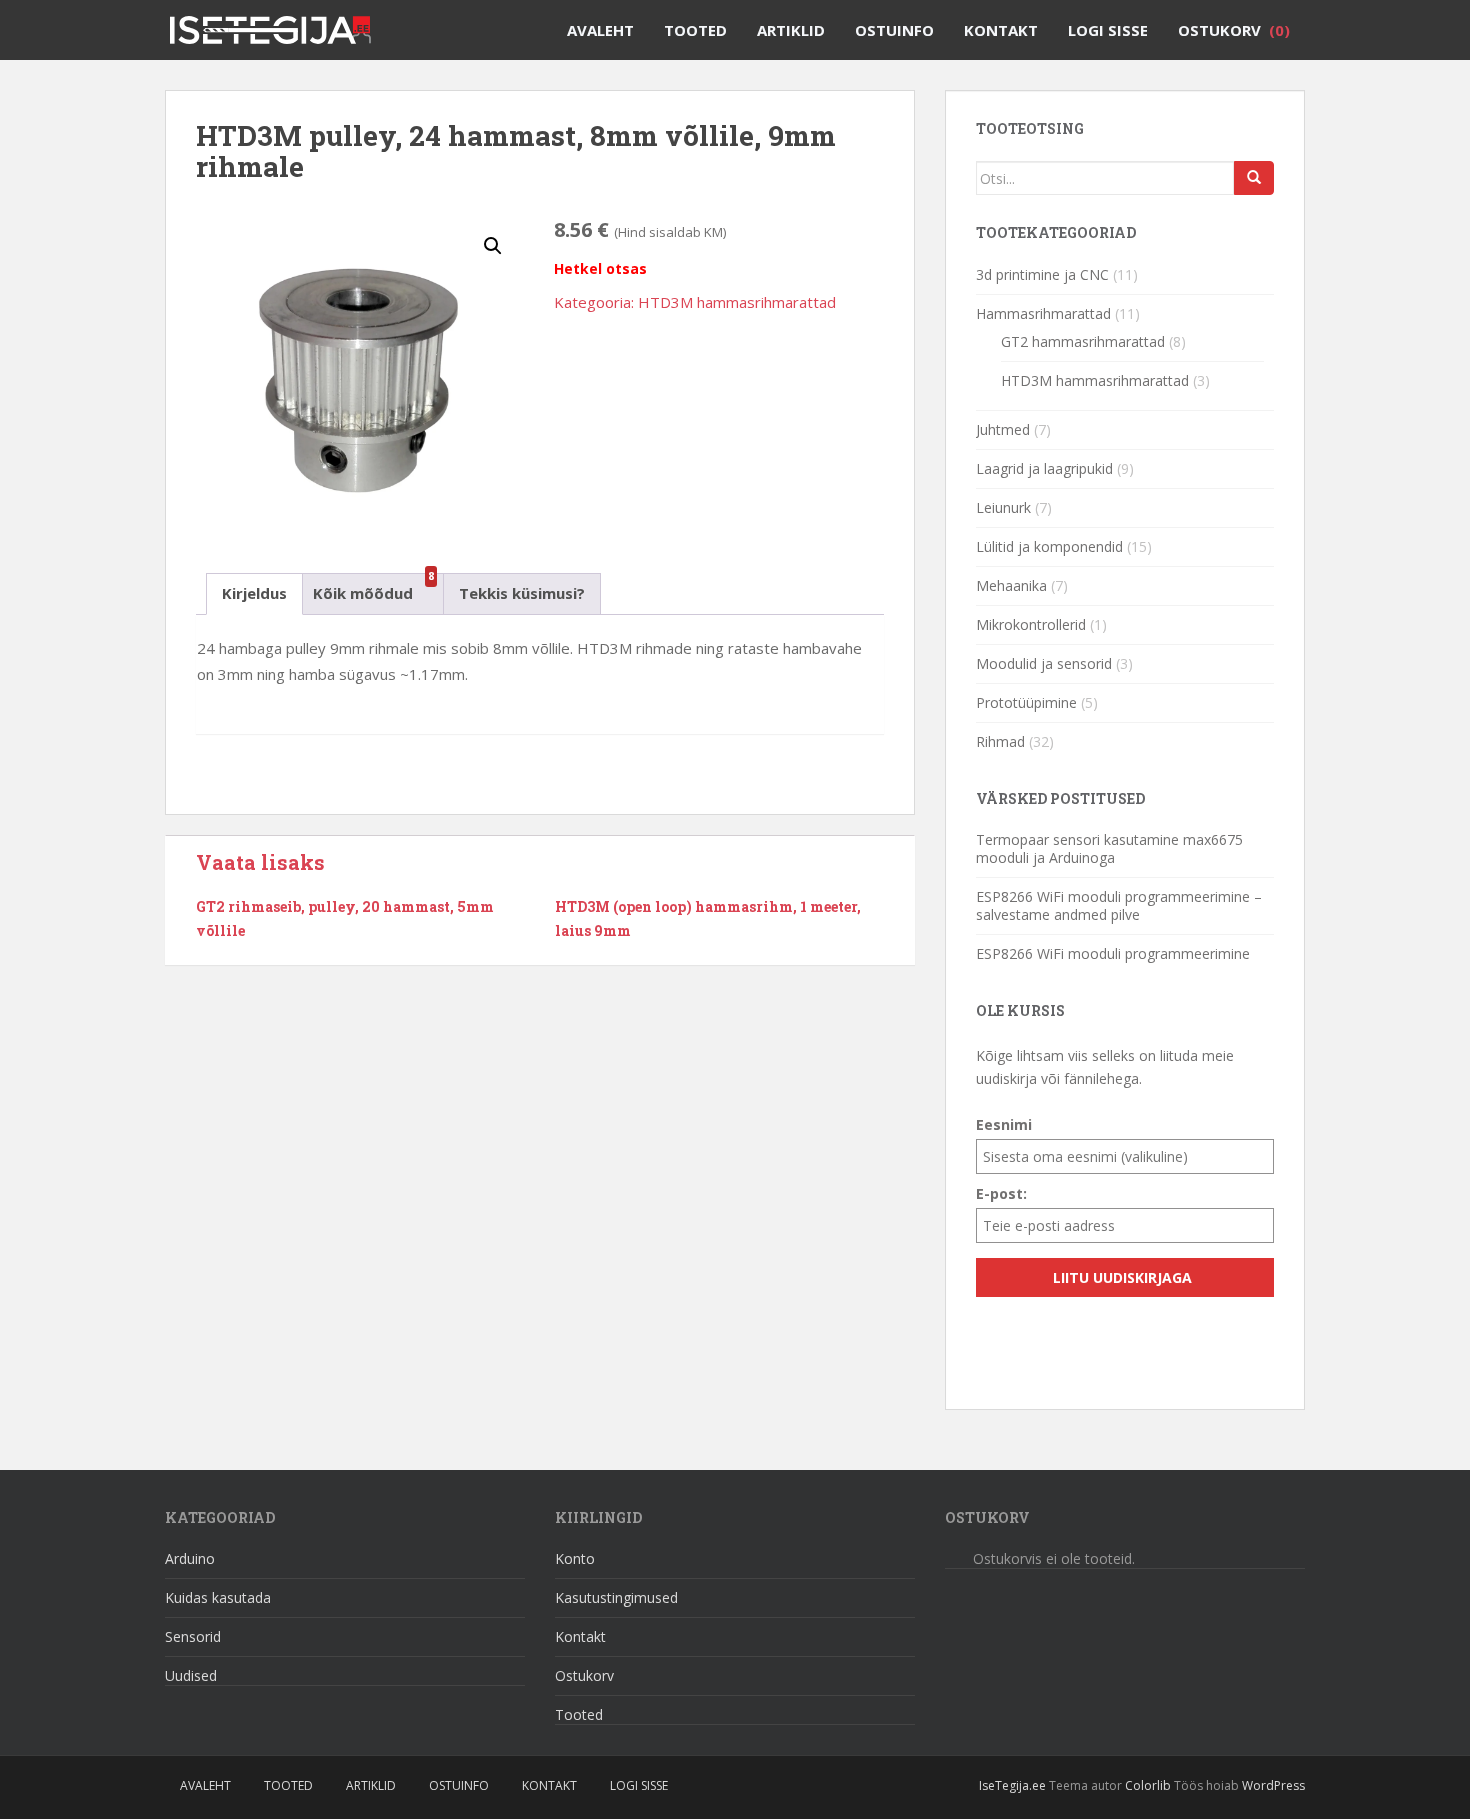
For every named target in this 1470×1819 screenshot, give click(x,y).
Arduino (190, 1558)
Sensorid (193, 1636)
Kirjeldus (254, 593)
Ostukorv (1234, 30)
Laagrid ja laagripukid (1044, 468)
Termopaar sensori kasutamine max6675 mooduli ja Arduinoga (1109, 848)
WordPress (1273, 1785)
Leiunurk (1003, 507)
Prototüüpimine (1026, 702)
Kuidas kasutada (218, 1597)
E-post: (1001, 1193)
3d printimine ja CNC (1042, 274)
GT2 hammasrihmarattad (1083, 341)
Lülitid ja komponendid (1049, 546)
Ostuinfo (894, 30)
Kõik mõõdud (363, 589)
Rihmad (1000, 741)
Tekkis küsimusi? (522, 593)
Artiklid (791, 30)
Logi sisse (1108, 30)
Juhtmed (1003, 429)
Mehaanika (1011, 585)
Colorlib (1148, 1785)
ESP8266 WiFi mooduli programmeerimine (1113, 953)
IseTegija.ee (1012, 1785)
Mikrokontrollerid (1031, 624)
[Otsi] (1254, 178)
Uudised (191, 1675)
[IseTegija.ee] (277, 25)
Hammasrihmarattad (1043, 313)
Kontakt (1001, 30)
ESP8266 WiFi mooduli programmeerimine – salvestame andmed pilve (1119, 905)
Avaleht (600, 30)
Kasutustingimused (616, 1597)
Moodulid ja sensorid (1044, 663)
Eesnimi (1004, 1124)
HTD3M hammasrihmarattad (737, 302)
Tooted (695, 30)
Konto (575, 1558)
